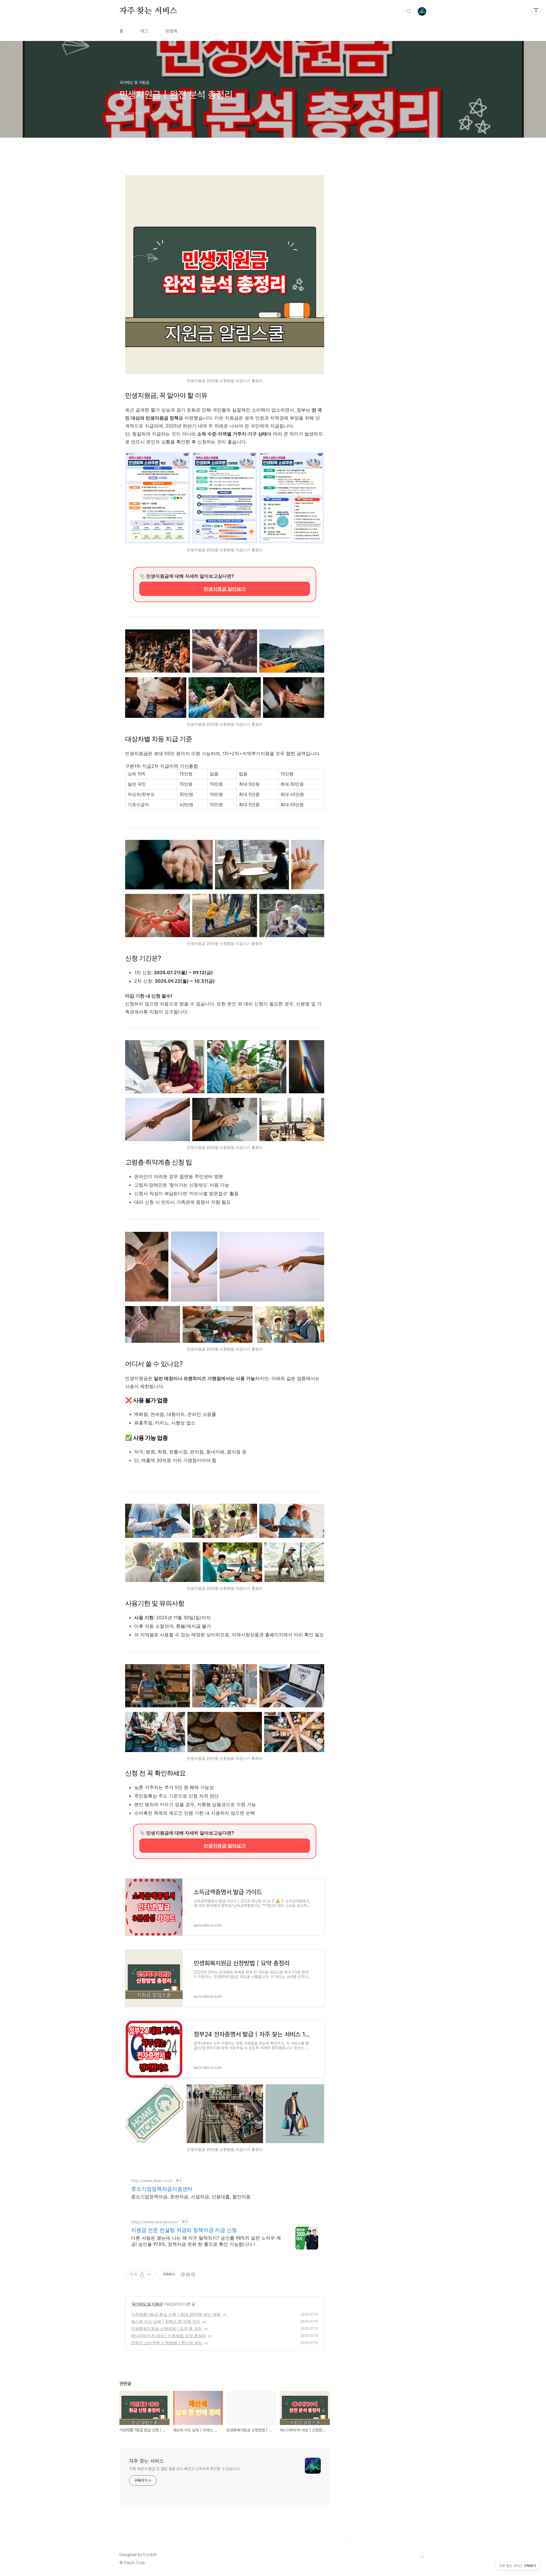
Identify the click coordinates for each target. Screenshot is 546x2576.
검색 (409, 11)
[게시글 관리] (149, 2275)
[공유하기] (142, 2275)
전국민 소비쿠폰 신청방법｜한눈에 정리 (167, 2343)
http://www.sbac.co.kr (152, 2181)
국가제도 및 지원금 (147, 2304)
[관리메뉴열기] (536, 10)
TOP (422, 2557)
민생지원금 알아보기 (225, 589)
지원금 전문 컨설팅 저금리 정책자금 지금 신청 (184, 2230)
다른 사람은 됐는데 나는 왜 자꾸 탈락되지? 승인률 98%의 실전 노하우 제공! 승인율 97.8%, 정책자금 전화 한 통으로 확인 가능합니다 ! (206, 2241)
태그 (144, 31)
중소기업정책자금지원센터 (162, 2189)
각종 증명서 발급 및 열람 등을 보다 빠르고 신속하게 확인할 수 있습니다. (185, 2469)
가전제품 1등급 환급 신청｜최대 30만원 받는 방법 (176, 2314)
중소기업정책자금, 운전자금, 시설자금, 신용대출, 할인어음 (191, 2197)
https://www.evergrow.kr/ (155, 2222)
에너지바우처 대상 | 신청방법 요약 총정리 (168, 2336)
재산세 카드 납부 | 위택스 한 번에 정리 (166, 2321)
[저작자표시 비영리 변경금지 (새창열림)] (188, 2275)
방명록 (171, 31)
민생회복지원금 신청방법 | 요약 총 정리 (167, 2328)
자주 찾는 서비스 (148, 11)
